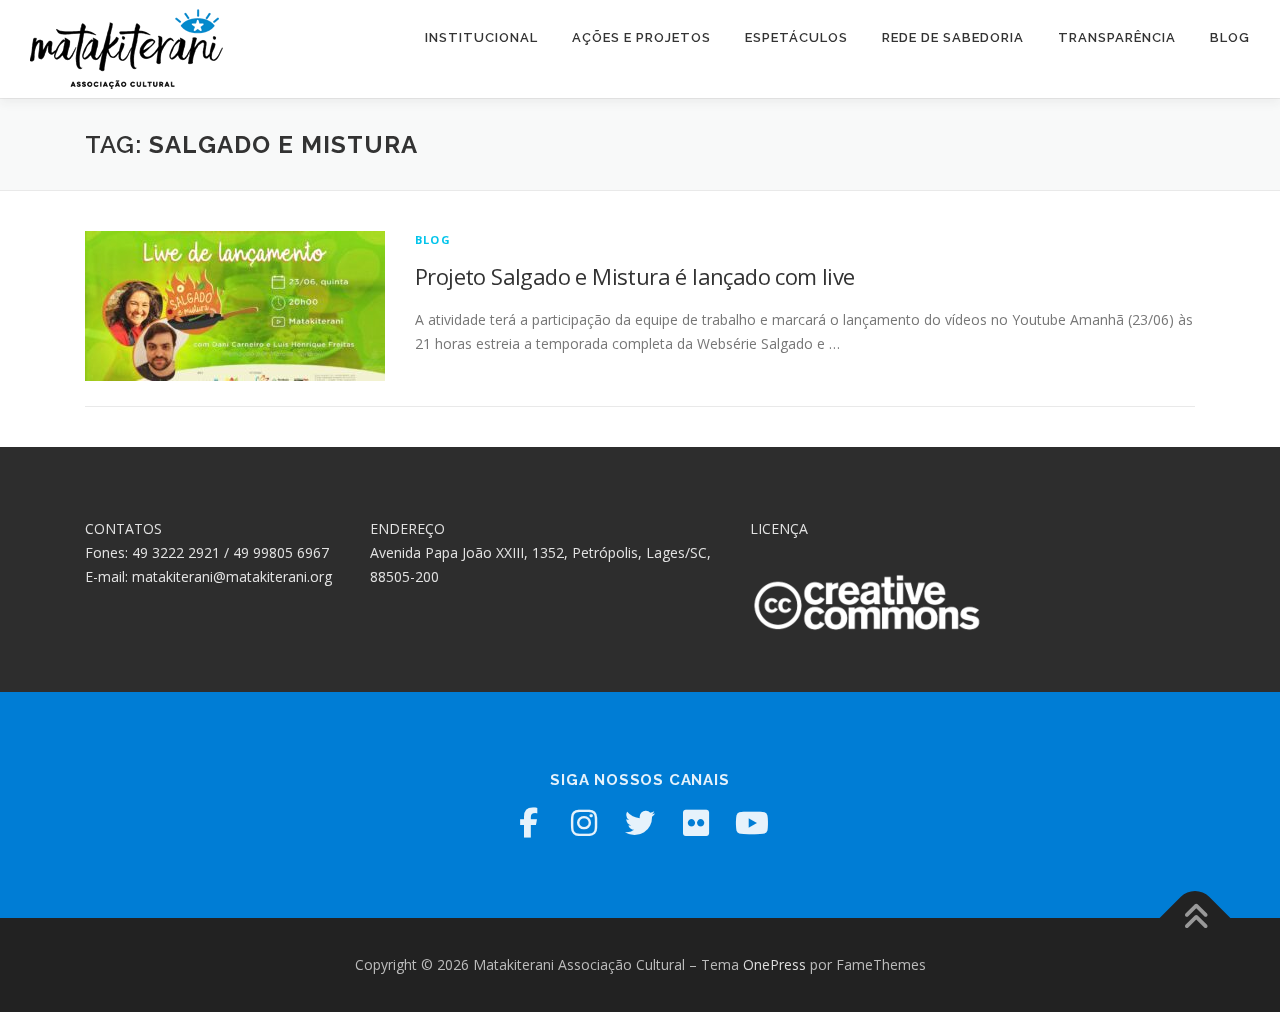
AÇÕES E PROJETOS (641, 37)
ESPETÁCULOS (796, 37)
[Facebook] (528, 823)
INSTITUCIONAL (481, 37)
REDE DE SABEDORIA (953, 37)
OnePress (774, 964)
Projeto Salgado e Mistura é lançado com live (635, 276)
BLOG (1230, 37)
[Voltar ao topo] (1195, 918)
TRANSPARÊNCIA (1117, 37)
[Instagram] (584, 823)
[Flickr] (696, 823)
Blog (433, 239)
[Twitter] (640, 823)
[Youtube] (752, 823)
